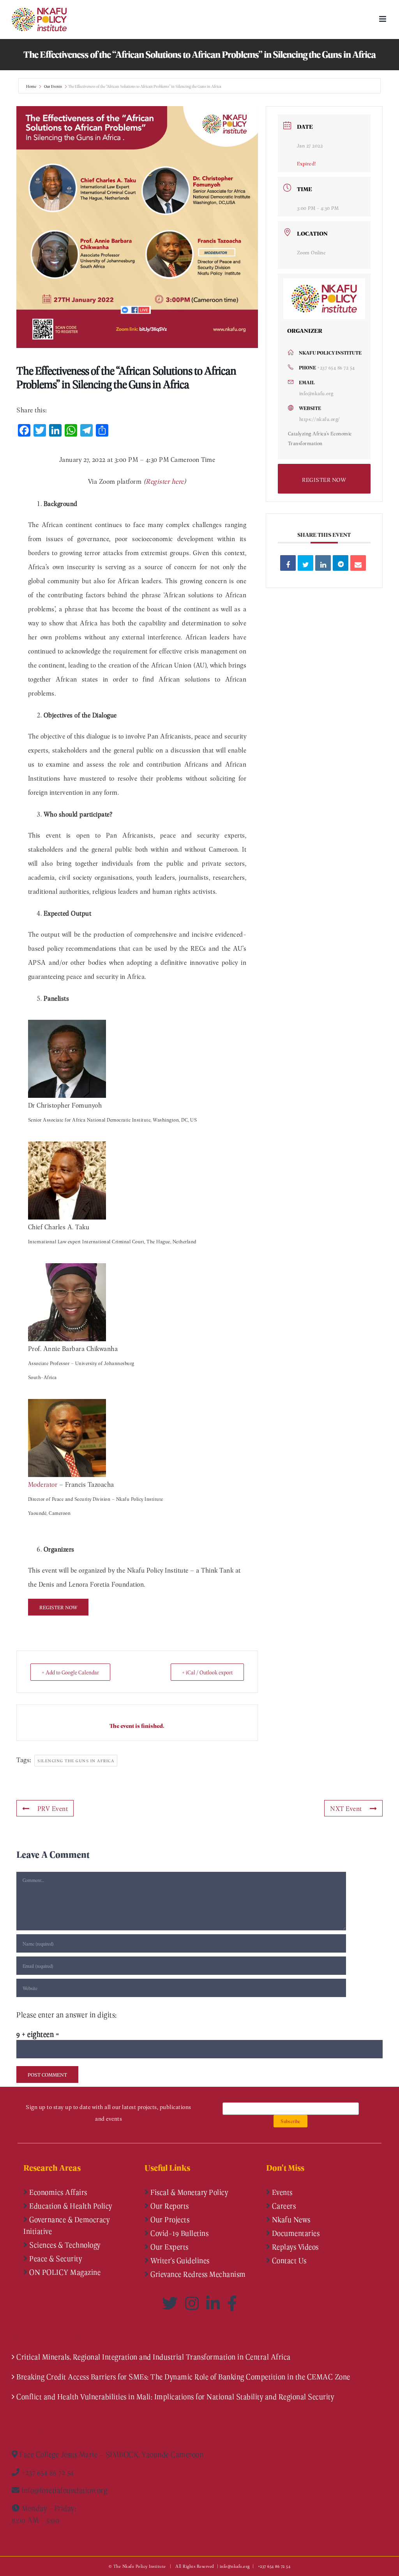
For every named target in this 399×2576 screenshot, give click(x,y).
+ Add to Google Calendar (70, 1672)
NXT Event (346, 1808)
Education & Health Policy (70, 2206)
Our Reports (169, 2206)
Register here (165, 481)
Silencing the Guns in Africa (76, 1760)
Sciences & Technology (64, 2245)
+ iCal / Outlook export (207, 1672)
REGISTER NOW (324, 479)
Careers (283, 2206)
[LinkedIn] (215, 2303)
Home (32, 86)
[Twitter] (172, 2303)
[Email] (358, 563)
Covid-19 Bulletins (179, 2233)
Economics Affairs (57, 2192)
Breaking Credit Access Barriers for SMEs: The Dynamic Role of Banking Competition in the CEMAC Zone (183, 2377)
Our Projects (169, 2219)
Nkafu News (290, 2219)
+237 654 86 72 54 (336, 367)
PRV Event (53, 1808)
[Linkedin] (323, 563)
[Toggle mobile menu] (383, 19)
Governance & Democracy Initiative (66, 2225)
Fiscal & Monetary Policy (189, 2192)
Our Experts (169, 2247)
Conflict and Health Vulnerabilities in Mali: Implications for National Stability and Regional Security (175, 2397)
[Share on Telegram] (341, 563)
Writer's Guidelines (179, 2260)
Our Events (53, 86)
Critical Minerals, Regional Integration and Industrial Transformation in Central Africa (154, 2357)
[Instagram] (194, 2303)
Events (281, 2192)
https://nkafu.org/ (320, 419)
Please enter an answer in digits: (67, 2015)
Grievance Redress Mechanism (197, 2274)
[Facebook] (232, 2303)
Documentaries (295, 2233)
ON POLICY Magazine (64, 2272)
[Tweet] (305, 563)
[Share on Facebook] (288, 563)
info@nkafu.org (316, 393)
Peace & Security (55, 2258)
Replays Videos (294, 2247)
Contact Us (288, 2260)
